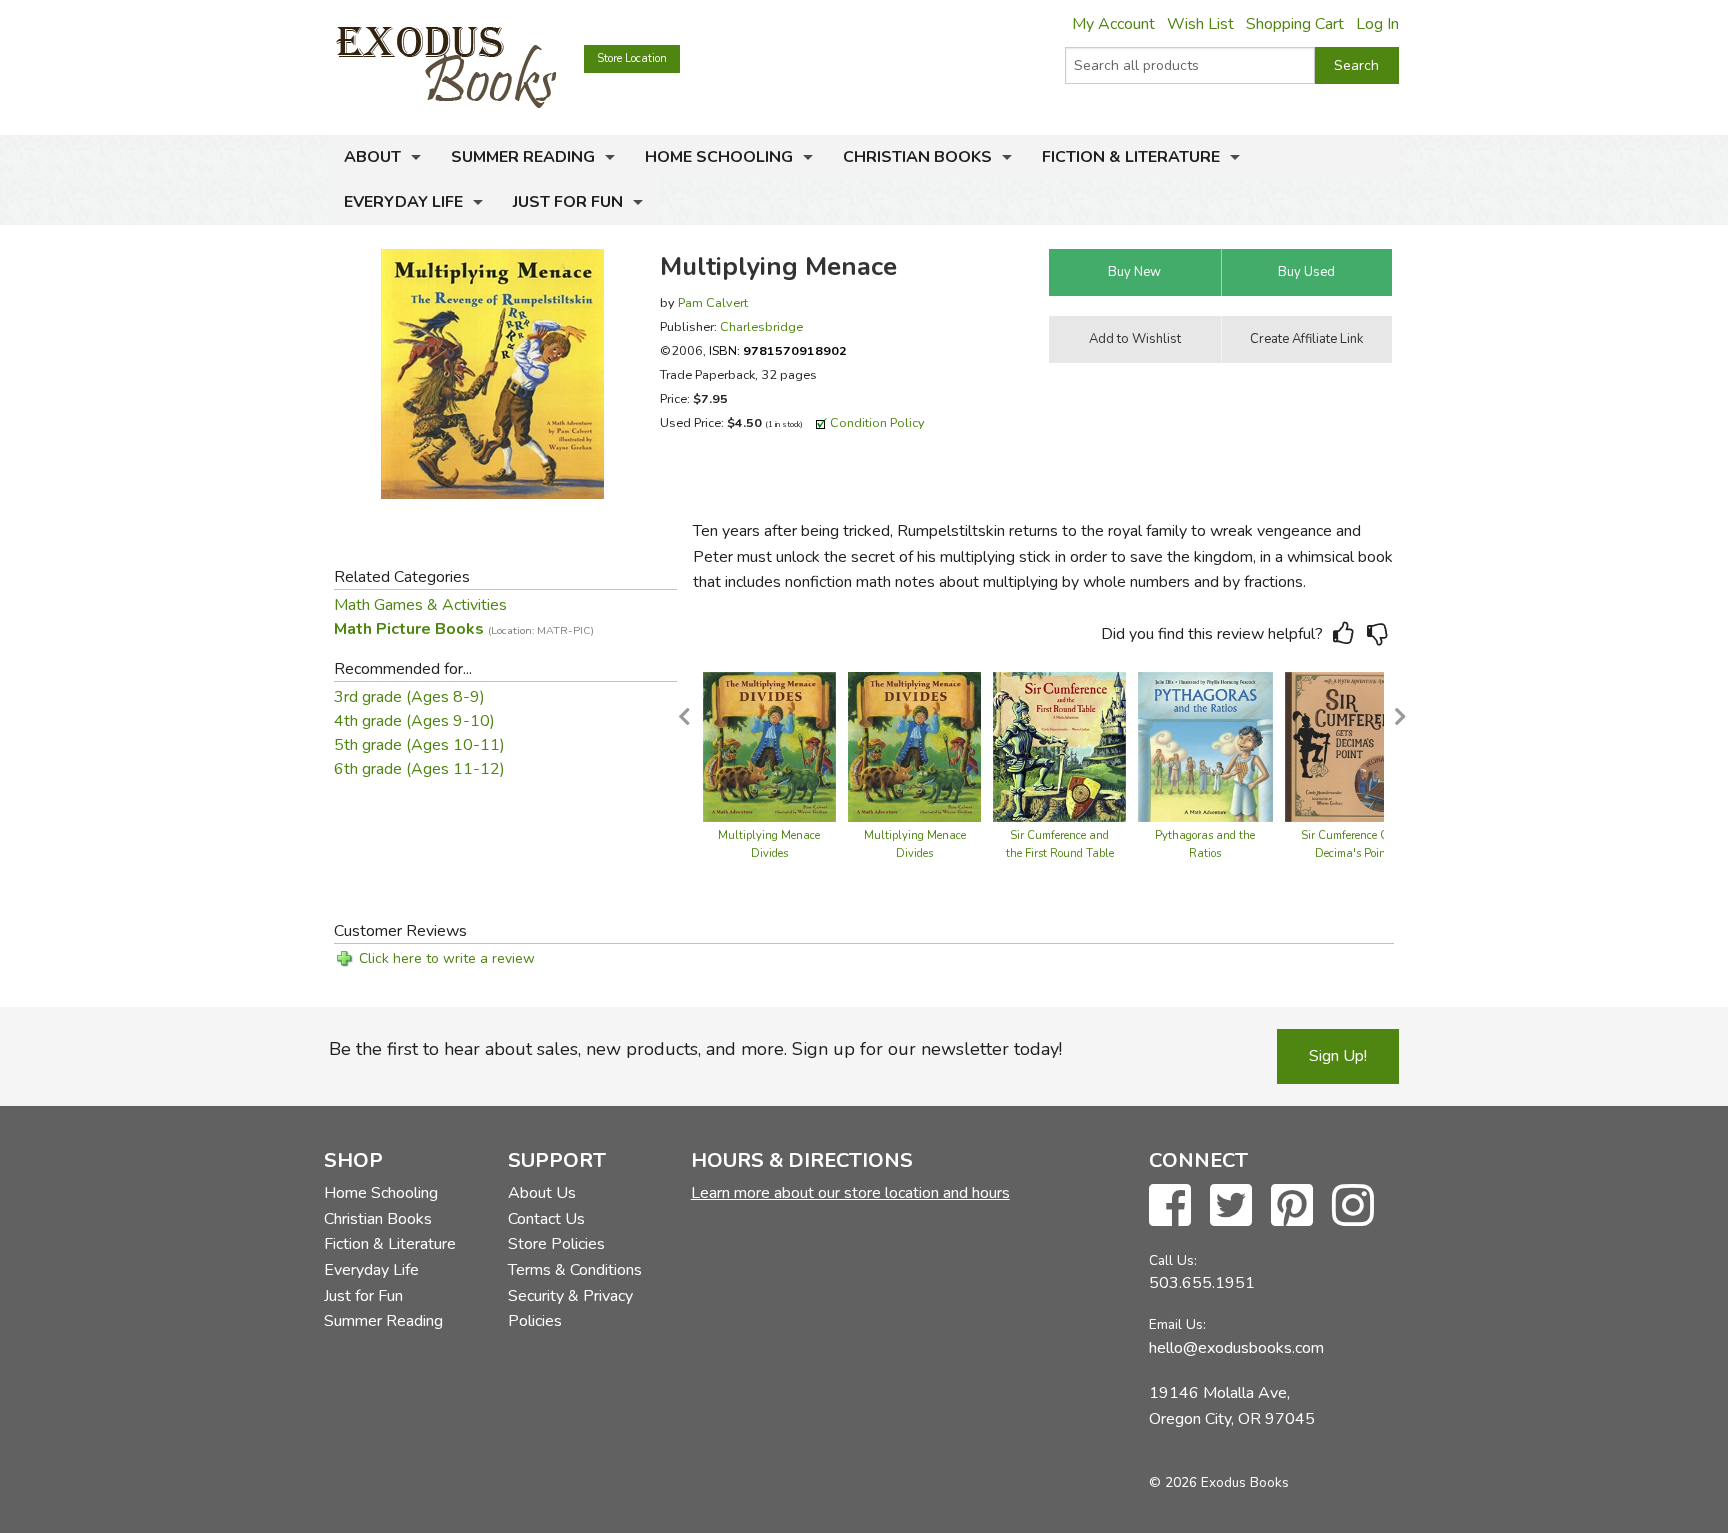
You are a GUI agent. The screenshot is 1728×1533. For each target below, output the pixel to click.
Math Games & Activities (420, 605)
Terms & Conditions (575, 1270)
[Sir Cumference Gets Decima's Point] (1353, 746)
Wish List (1200, 24)
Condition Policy (877, 422)
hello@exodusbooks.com (1236, 1348)
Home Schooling (719, 157)
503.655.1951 (1202, 1283)
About (372, 157)
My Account (1113, 24)
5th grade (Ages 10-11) (419, 745)
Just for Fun (568, 202)
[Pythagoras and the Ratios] (1205, 746)
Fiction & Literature (1131, 157)
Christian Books (917, 157)
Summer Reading (523, 157)
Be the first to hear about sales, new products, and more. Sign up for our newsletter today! (695, 1049)
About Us (542, 1193)
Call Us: (1173, 1260)
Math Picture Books (464, 629)
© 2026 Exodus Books (1219, 1482)
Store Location (632, 58)
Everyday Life (403, 202)
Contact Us (546, 1219)
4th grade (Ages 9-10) (414, 721)
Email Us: (1177, 1324)
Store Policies (556, 1244)
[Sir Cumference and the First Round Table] (1059, 746)
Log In (1377, 24)
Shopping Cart (1295, 24)
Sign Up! (1338, 1056)
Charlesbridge (761, 326)
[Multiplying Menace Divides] (769, 746)
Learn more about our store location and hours (850, 1193)
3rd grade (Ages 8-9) (409, 697)
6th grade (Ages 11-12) (419, 769)
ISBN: (778, 350)
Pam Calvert (713, 302)
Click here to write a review (447, 958)
